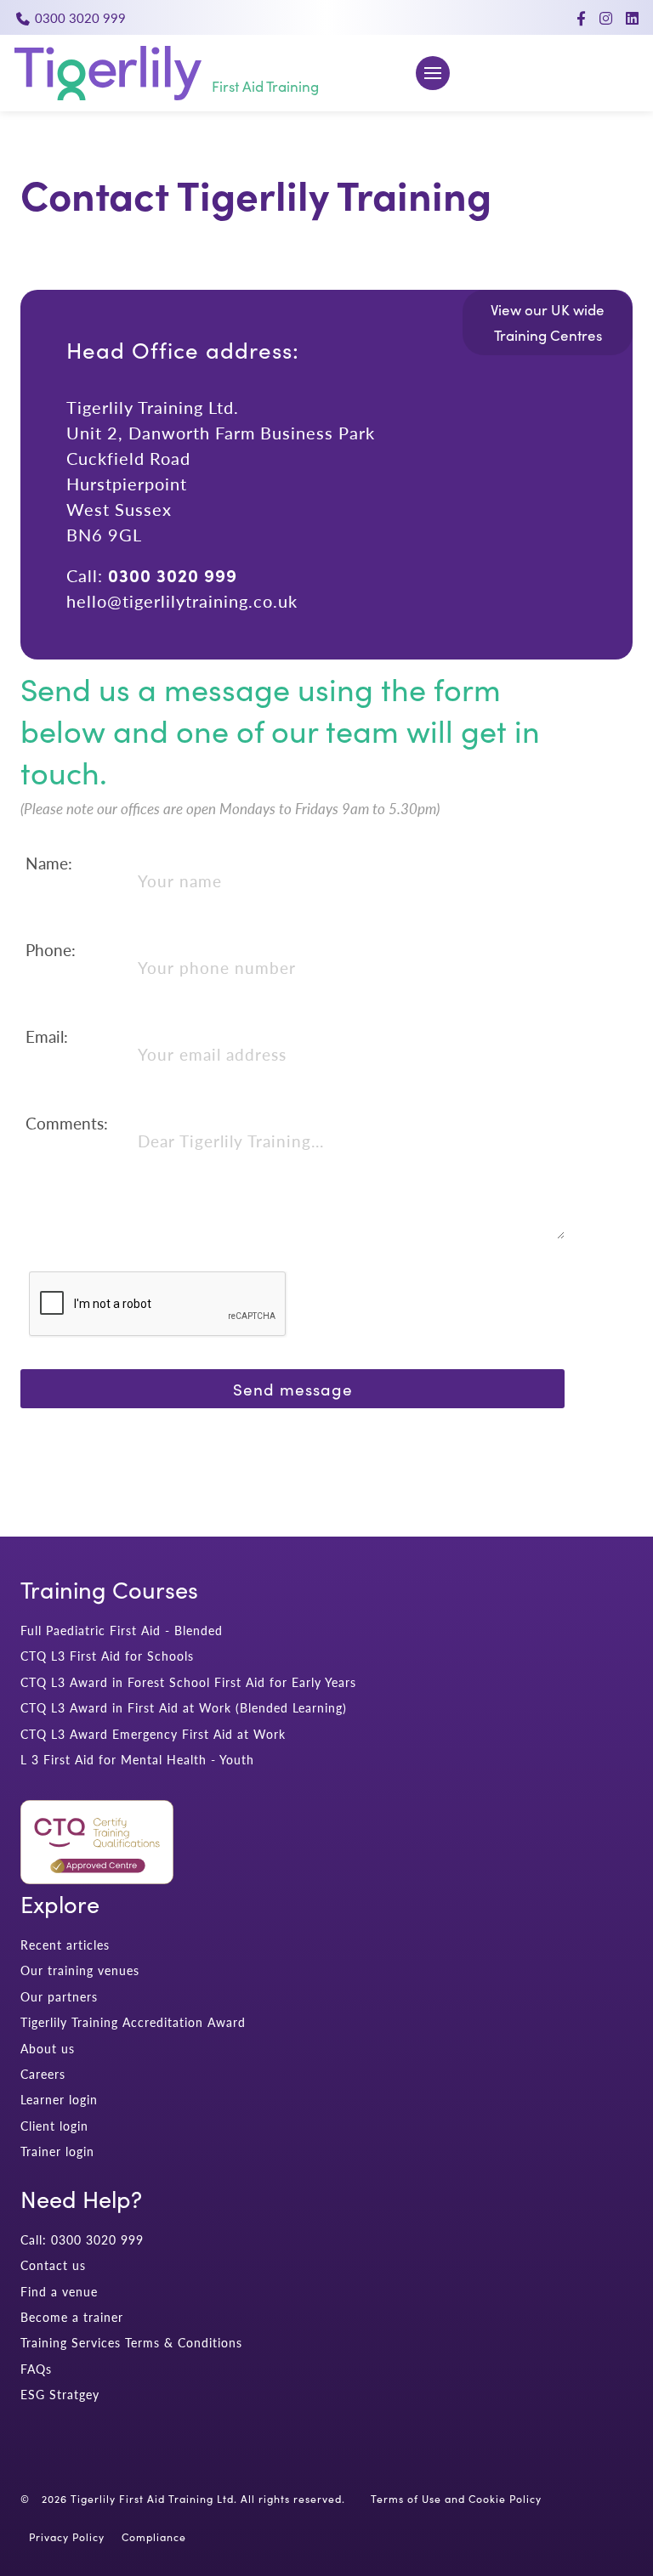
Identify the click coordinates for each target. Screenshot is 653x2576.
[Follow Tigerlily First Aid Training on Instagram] (606, 18)
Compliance (154, 2537)
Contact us (53, 2265)
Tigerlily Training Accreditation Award (133, 2022)
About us (48, 2049)
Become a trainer (72, 2317)
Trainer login (57, 2151)
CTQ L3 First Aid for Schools (107, 1656)
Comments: (67, 1123)
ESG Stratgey (60, 2395)
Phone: (51, 950)
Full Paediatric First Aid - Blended (122, 1631)
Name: (49, 863)
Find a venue (59, 2292)
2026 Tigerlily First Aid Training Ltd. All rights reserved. (193, 2499)
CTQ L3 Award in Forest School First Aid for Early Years (188, 1682)
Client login (54, 2126)
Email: (47, 1036)
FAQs (36, 2369)
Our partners (59, 1997)
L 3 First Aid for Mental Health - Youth (137, 1760)
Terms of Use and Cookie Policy (456, 2499)
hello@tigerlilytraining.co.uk (182, 600)
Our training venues (80, 1970)
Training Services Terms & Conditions (131, 2343)
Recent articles (65, 1945)
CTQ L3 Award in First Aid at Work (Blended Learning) (184, 1708)
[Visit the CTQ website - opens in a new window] (97, 1879)
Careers (43, 2074)
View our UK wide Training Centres (548, 323)
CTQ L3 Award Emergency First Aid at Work (153, 1734)
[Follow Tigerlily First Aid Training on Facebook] (581, 18)
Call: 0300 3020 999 (82, 2240)
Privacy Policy (67, 2537)
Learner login (59, 2100)
